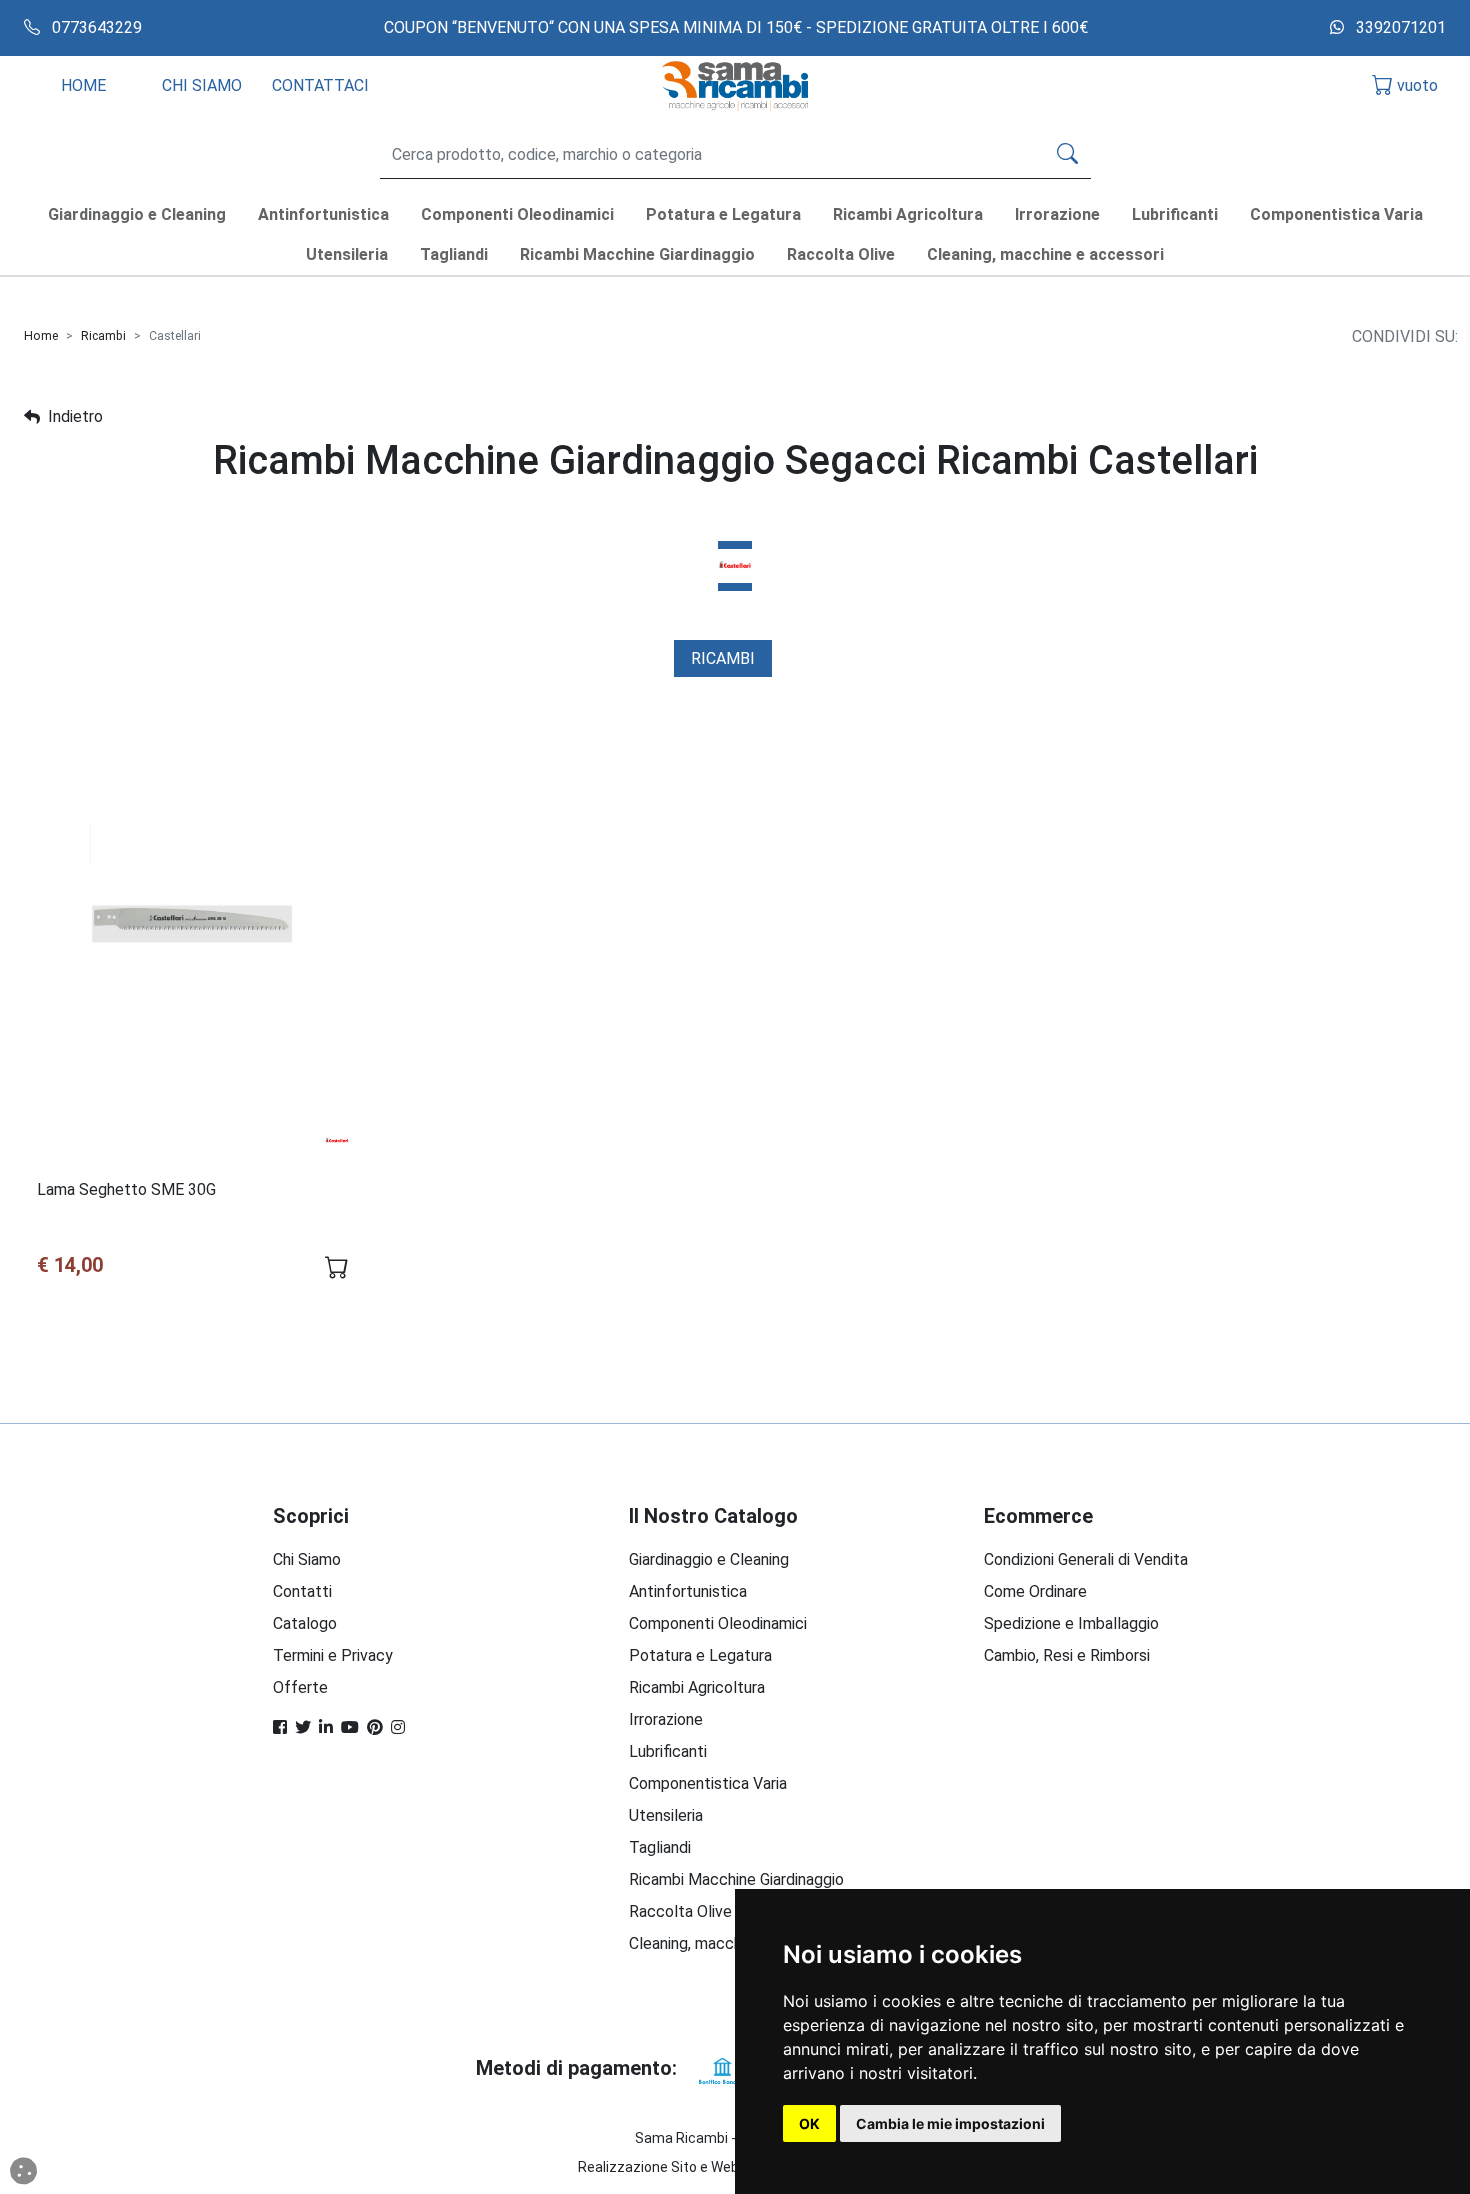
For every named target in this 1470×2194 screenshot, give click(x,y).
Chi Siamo (307, 1559)
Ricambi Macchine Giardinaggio (736, 1879)
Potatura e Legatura (700, 1655)
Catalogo (305, 1623)
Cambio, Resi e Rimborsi (1067, 1655)
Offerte (300, 1687)
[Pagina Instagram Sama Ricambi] (398, 1727)
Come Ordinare (1035, 1591)
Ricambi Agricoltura (697, 1687)
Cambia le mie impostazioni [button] (950, 2123)
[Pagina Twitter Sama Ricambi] (303, 1727)
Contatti (302, 1591)
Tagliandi (660, 1847)
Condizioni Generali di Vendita (1086, 1559)
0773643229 (95, 27)
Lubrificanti (668, 1751)
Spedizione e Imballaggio (1071, 1623)
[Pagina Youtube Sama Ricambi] (350, 1727)
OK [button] (809, 2123)
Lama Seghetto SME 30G (126, 1189)
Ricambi (103, 336)
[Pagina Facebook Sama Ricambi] (280, 1727)
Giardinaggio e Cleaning (709, 1559)
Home (41, 336)
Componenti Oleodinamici (718, 1623)
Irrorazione (666, 1719)
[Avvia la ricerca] (1067, 155)
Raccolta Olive (680, 1911)
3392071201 (1399, 27)
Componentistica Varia (708, 1783)
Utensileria (666, 1815)
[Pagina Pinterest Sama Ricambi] (375, 1727)
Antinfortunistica (688, 1591)
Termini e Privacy (333, 1655)
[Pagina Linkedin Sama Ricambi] (326, 1727)
